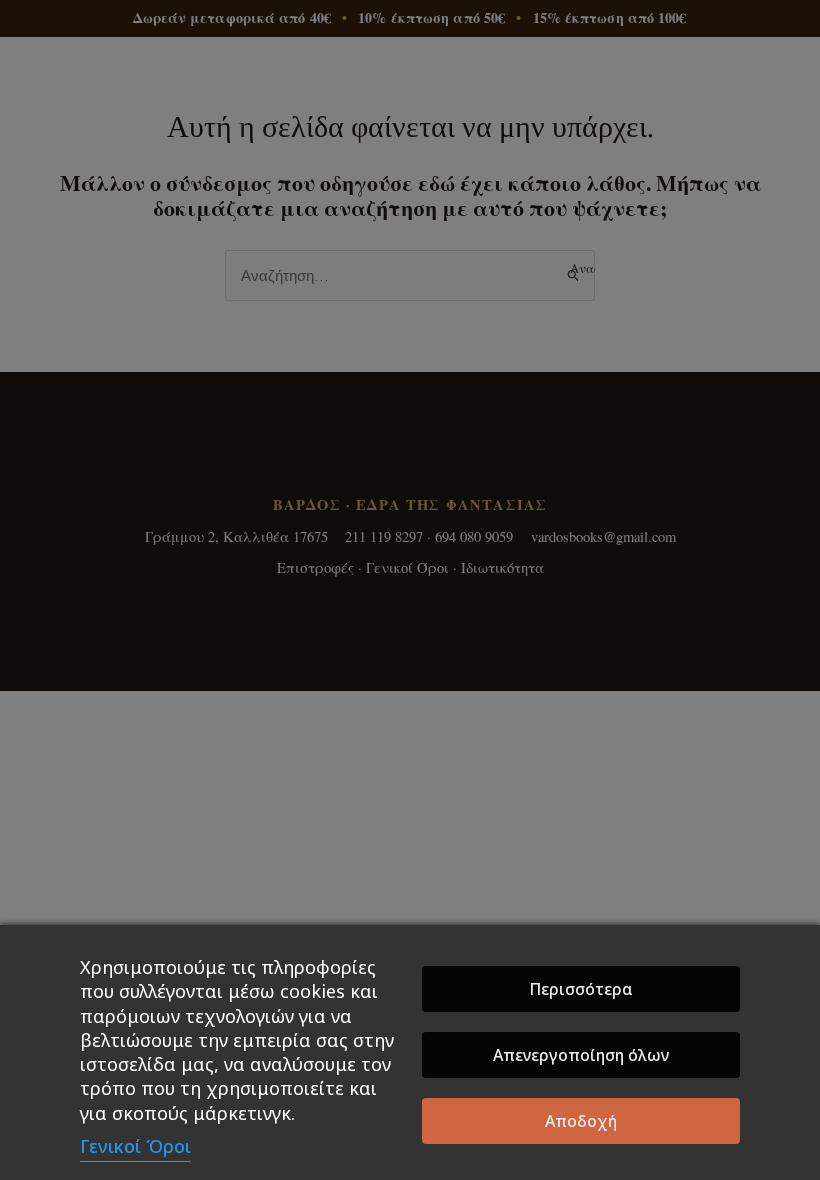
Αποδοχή (581, 1121)
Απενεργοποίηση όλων (581, 1055)
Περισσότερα (581, 989)
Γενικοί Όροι (135, 1146)
